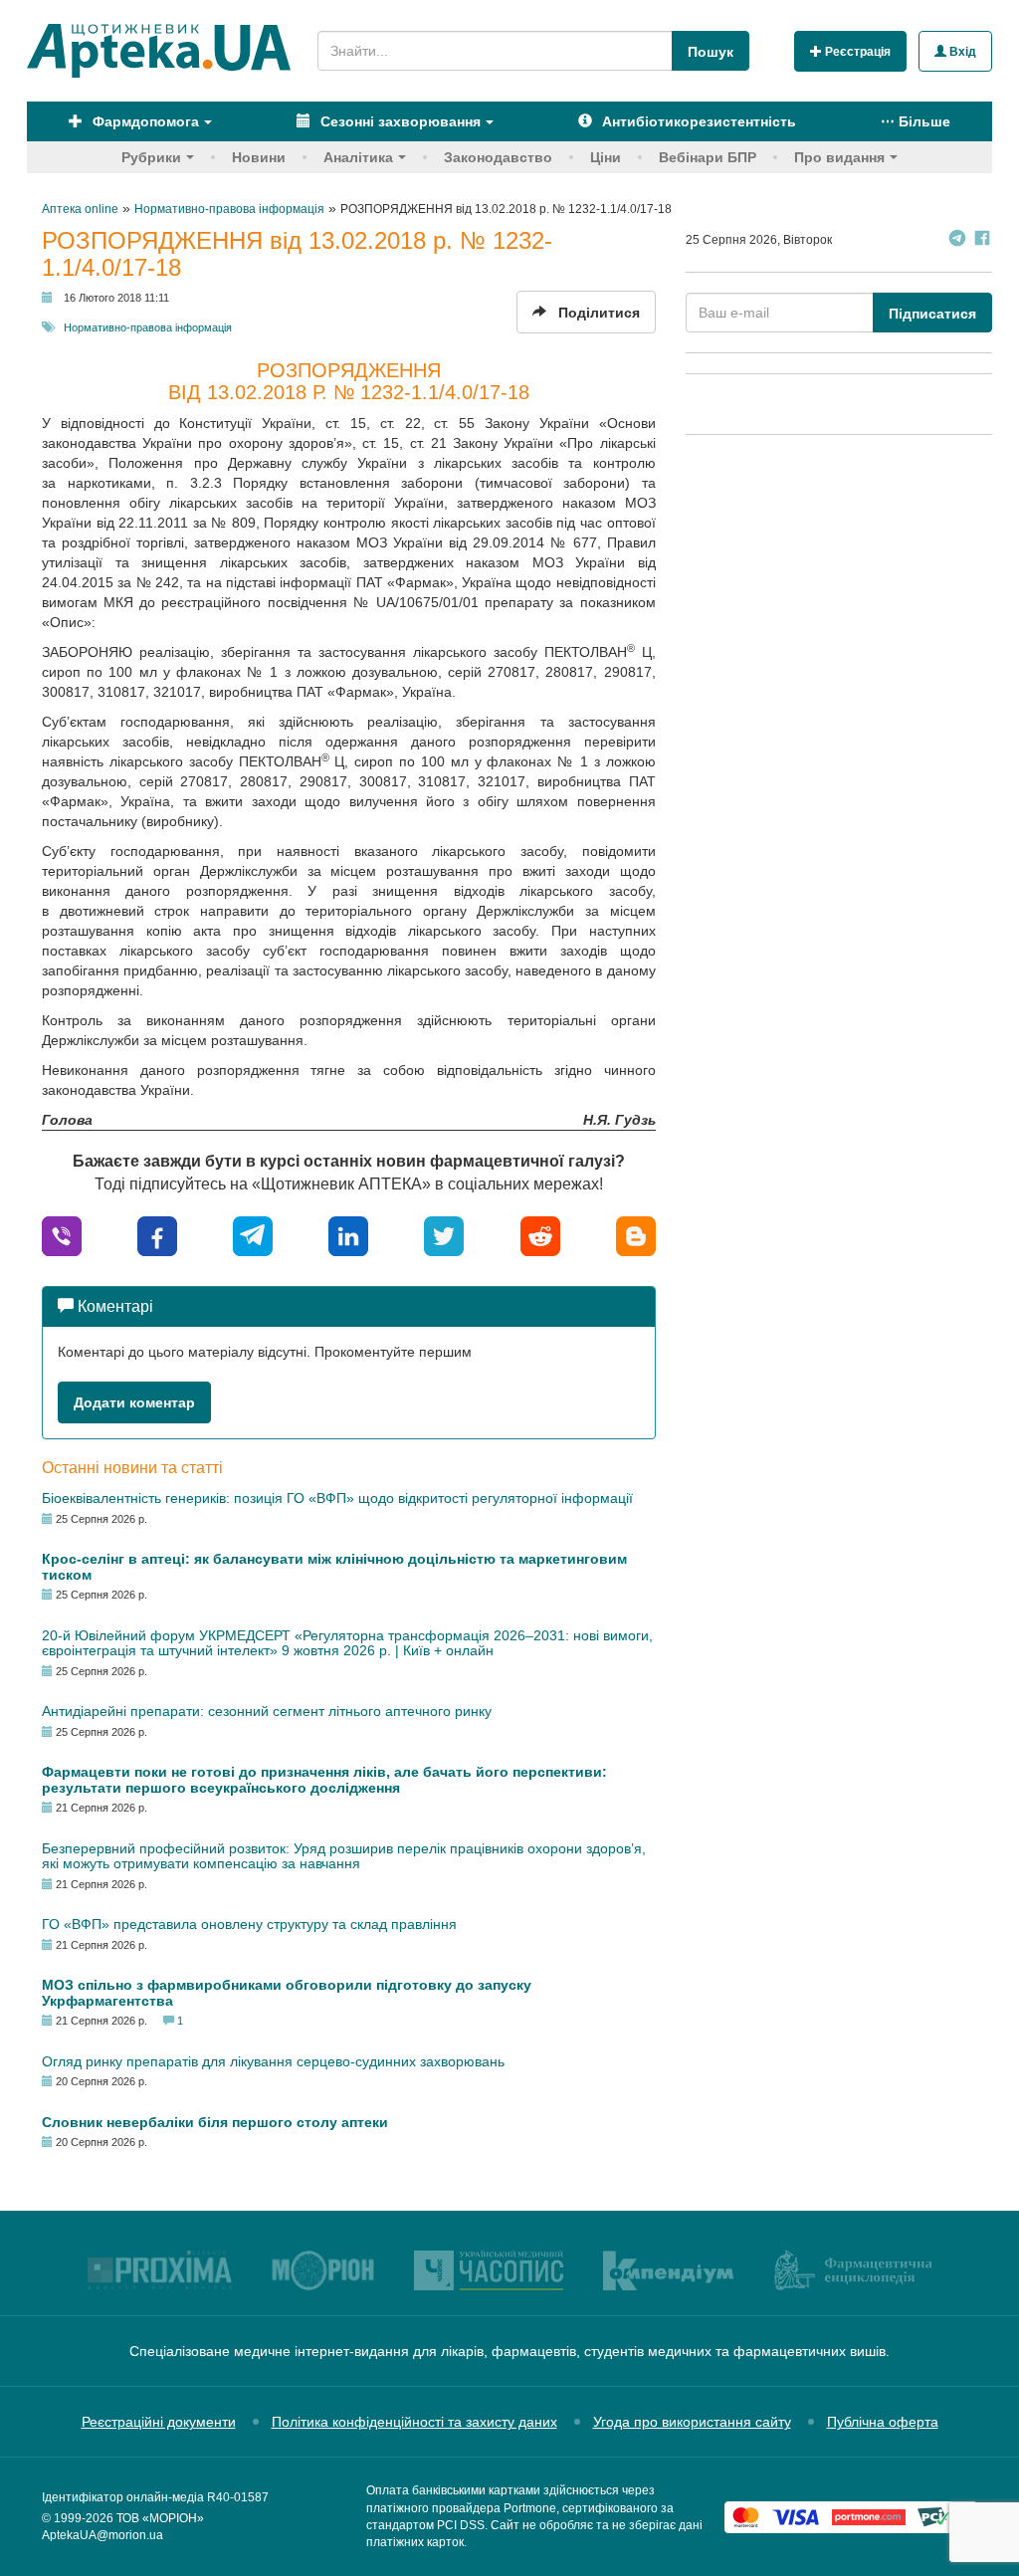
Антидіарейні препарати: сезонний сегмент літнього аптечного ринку (267, 1711)
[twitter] (444, 1235)
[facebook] (157, 1235)
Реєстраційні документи (159, 2422)
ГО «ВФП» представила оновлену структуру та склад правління (249, 1924)
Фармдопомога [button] (144, 121)
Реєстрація (856, 52)
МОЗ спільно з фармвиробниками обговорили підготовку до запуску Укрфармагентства (287, 1992)
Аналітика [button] (358, 157)
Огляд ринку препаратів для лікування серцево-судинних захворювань (273, 2061)
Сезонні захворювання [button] (399, 121)
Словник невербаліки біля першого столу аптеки (215, 2122)
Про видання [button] (839, 157)
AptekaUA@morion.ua (102, 2535)
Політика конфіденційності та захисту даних (414, 2422)
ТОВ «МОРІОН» (160, 2518)
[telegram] (253, 1235)
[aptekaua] (636, 1235)
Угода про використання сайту (692, 2422)
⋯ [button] (916, 121)
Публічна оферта (883, 2422)
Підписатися (932, 314)
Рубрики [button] (151, 157)
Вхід (961, 52)
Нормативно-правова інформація (148, 327)
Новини (259, 157)
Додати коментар (134, 1402)
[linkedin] (348, 1235)
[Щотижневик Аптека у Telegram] (957, 240)
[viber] (62, 1235)
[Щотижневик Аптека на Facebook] (982, 240)
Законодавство (498, 157)
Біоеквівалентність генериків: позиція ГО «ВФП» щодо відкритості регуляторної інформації (337, 1498)
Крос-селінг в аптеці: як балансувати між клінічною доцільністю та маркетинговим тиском (334, 1566)
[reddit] (540, 1235)
